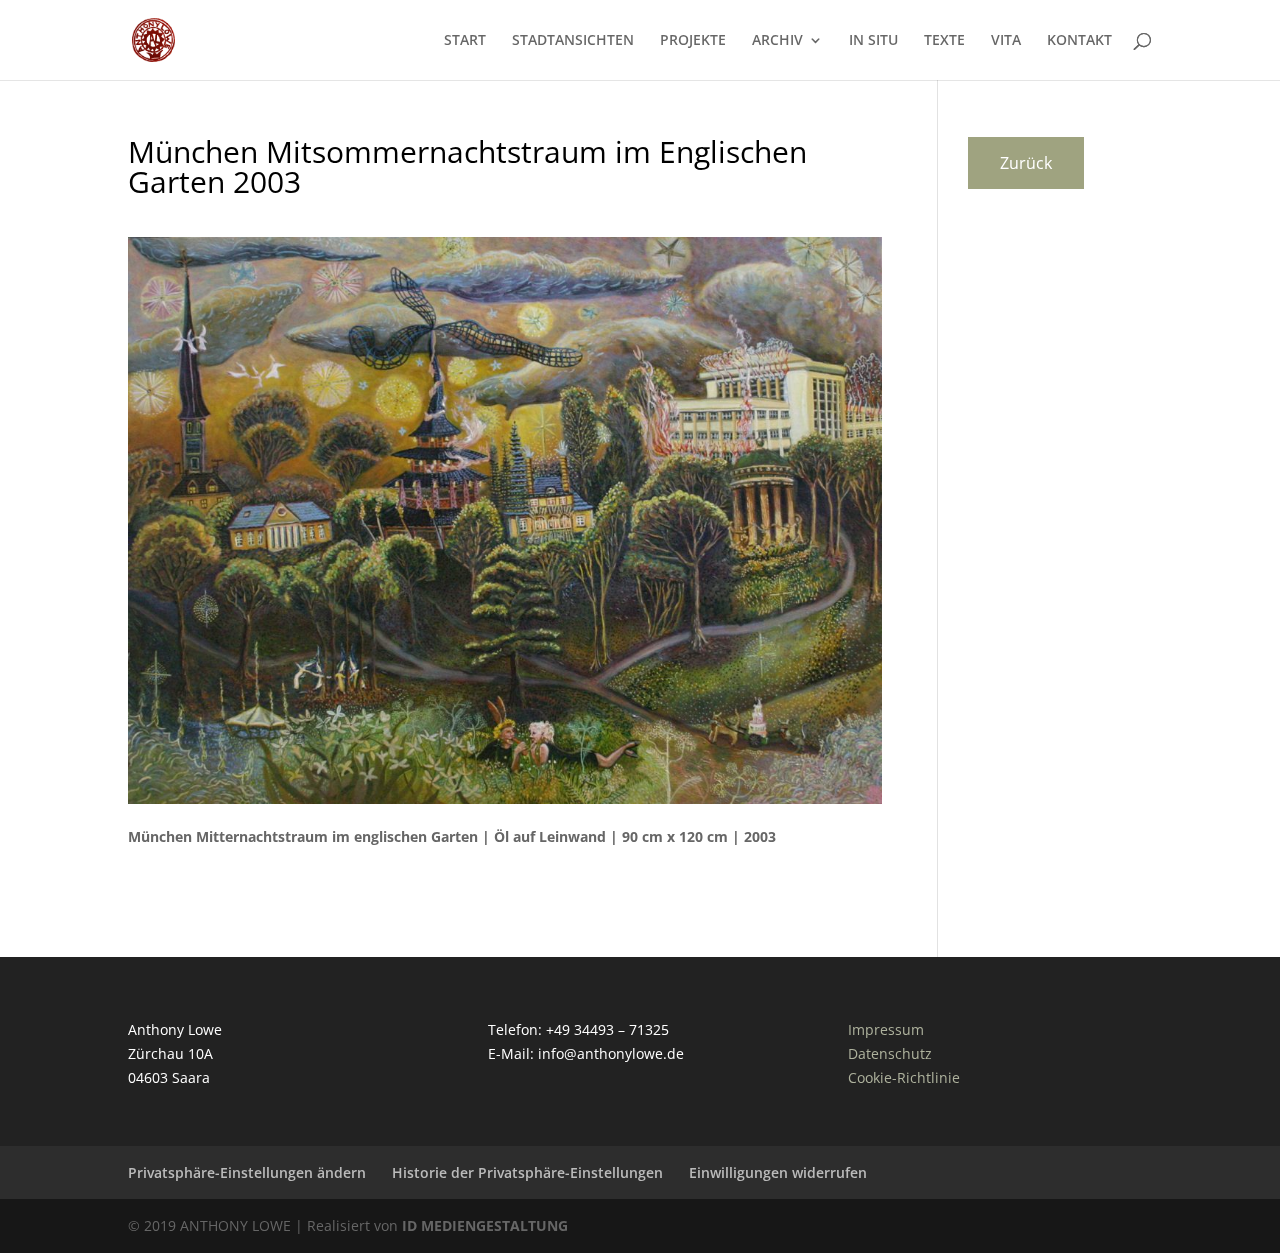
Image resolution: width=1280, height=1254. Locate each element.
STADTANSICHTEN (573, 41)
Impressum (886, 1029)
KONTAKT (1079, 41)
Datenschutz (890, 1053)
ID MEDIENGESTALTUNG (485, 1225)
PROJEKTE (693, 41)
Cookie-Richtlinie (904, 1077)
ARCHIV (777, 41)
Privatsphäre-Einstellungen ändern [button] (247, 1172)
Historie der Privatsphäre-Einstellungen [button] (527, 1172)
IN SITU (873, 41)
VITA (1006, 41)
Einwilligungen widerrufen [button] (778, 1172)
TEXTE (944, 41)
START (465, 41)
